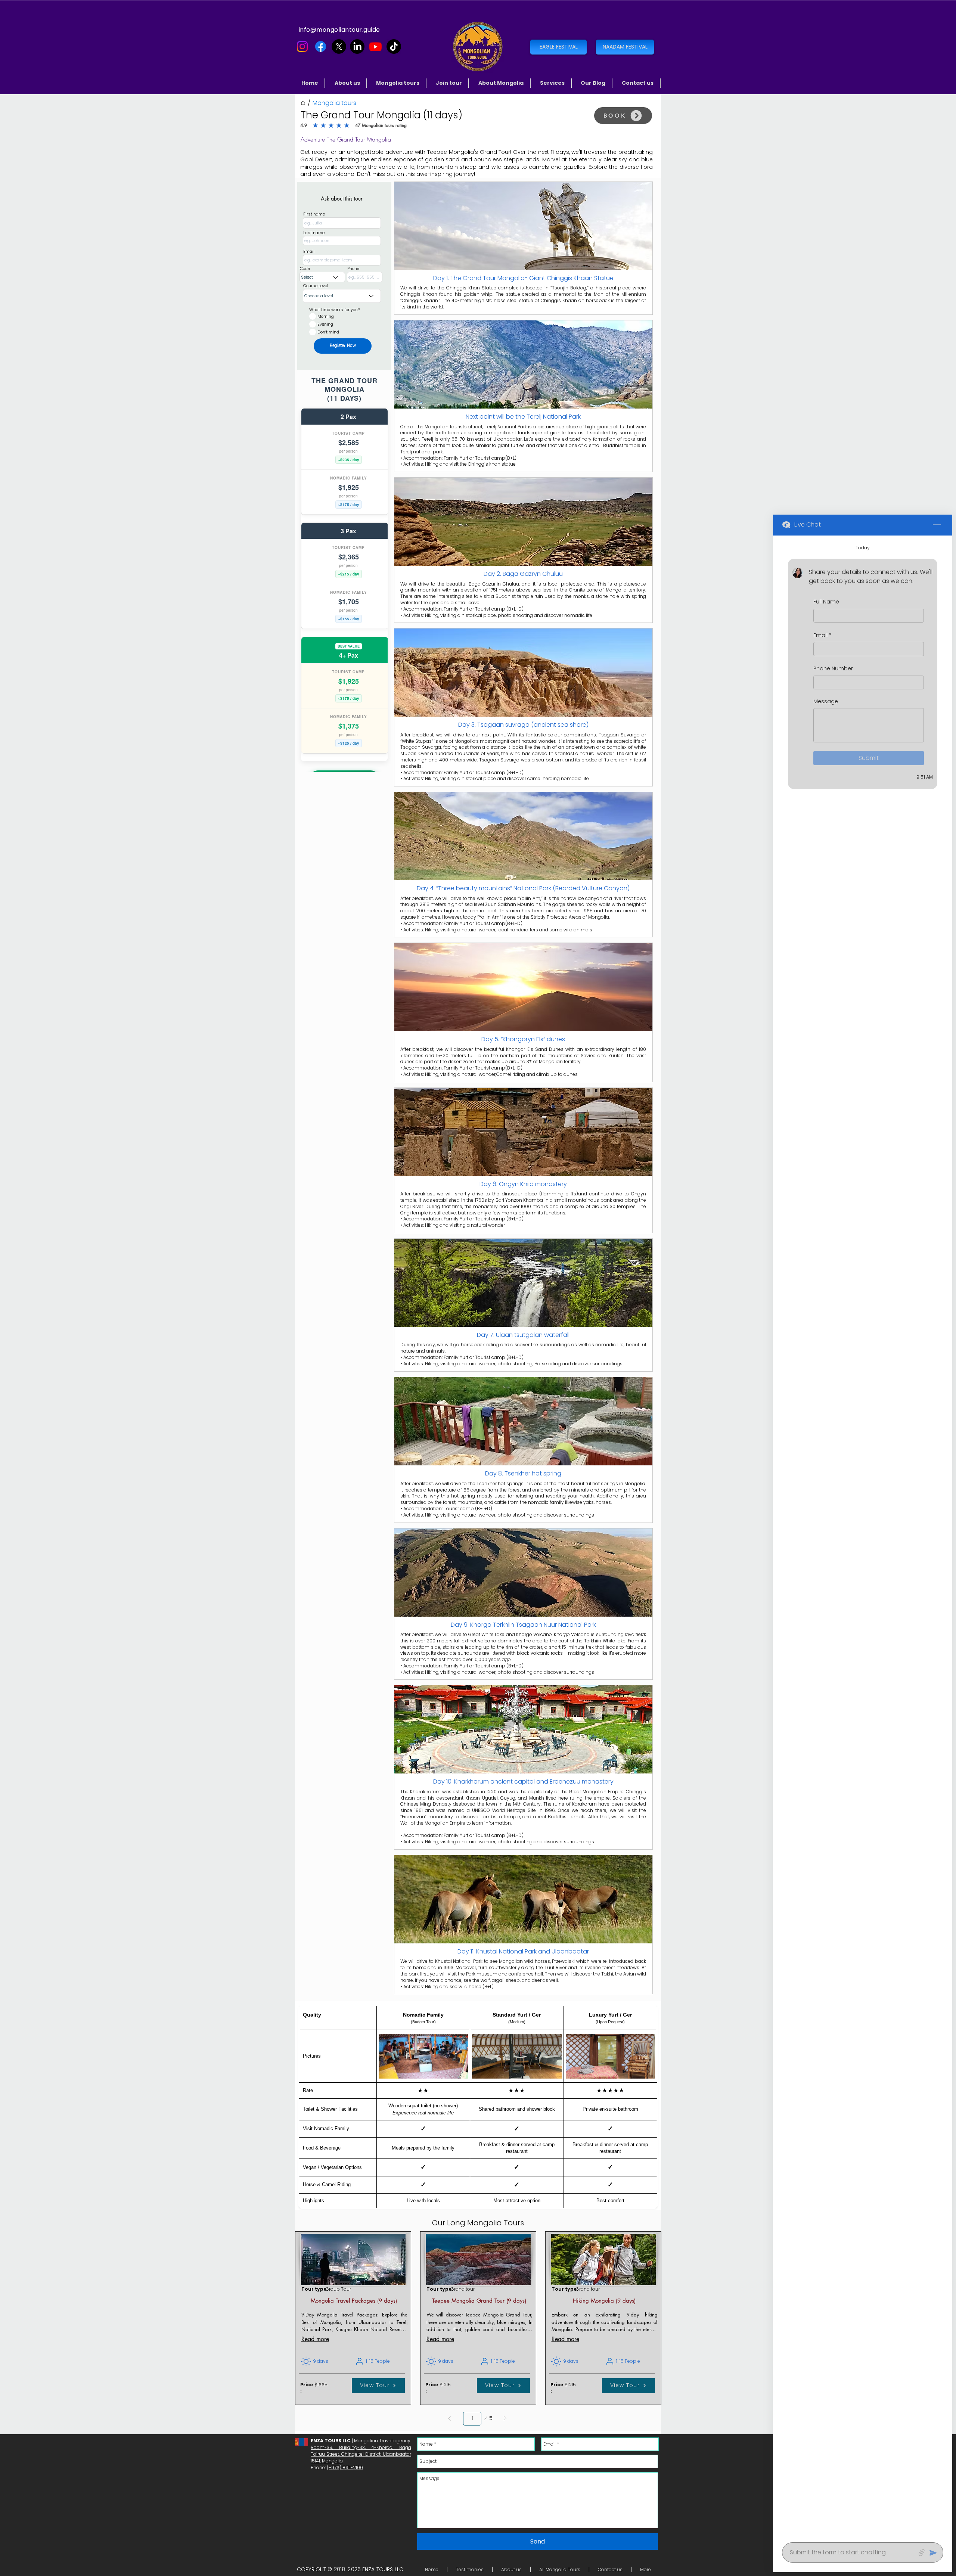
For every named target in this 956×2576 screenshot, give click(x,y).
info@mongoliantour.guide (339, 30)
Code (305, 269)
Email (309, 252)
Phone (353, 269)
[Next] (505, 2419)
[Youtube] (375, 46)
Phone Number (833, 669)
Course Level (316, 286)
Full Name (826, 602)
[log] (863, 1537)
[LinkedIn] (357, 46)
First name (314, 214)
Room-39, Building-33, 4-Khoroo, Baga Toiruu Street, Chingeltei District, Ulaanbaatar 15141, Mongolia (361, 2454)
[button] (398, 83)
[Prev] (450, 2419)
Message (826, 701)
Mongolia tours (334, 103)
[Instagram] (302, 46)
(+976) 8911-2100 (345, 2468)
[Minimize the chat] (937, 525)
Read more (315, 2339)
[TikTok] (394, 46)
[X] (339, 46)
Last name (314, 233)
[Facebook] (321, 46)
